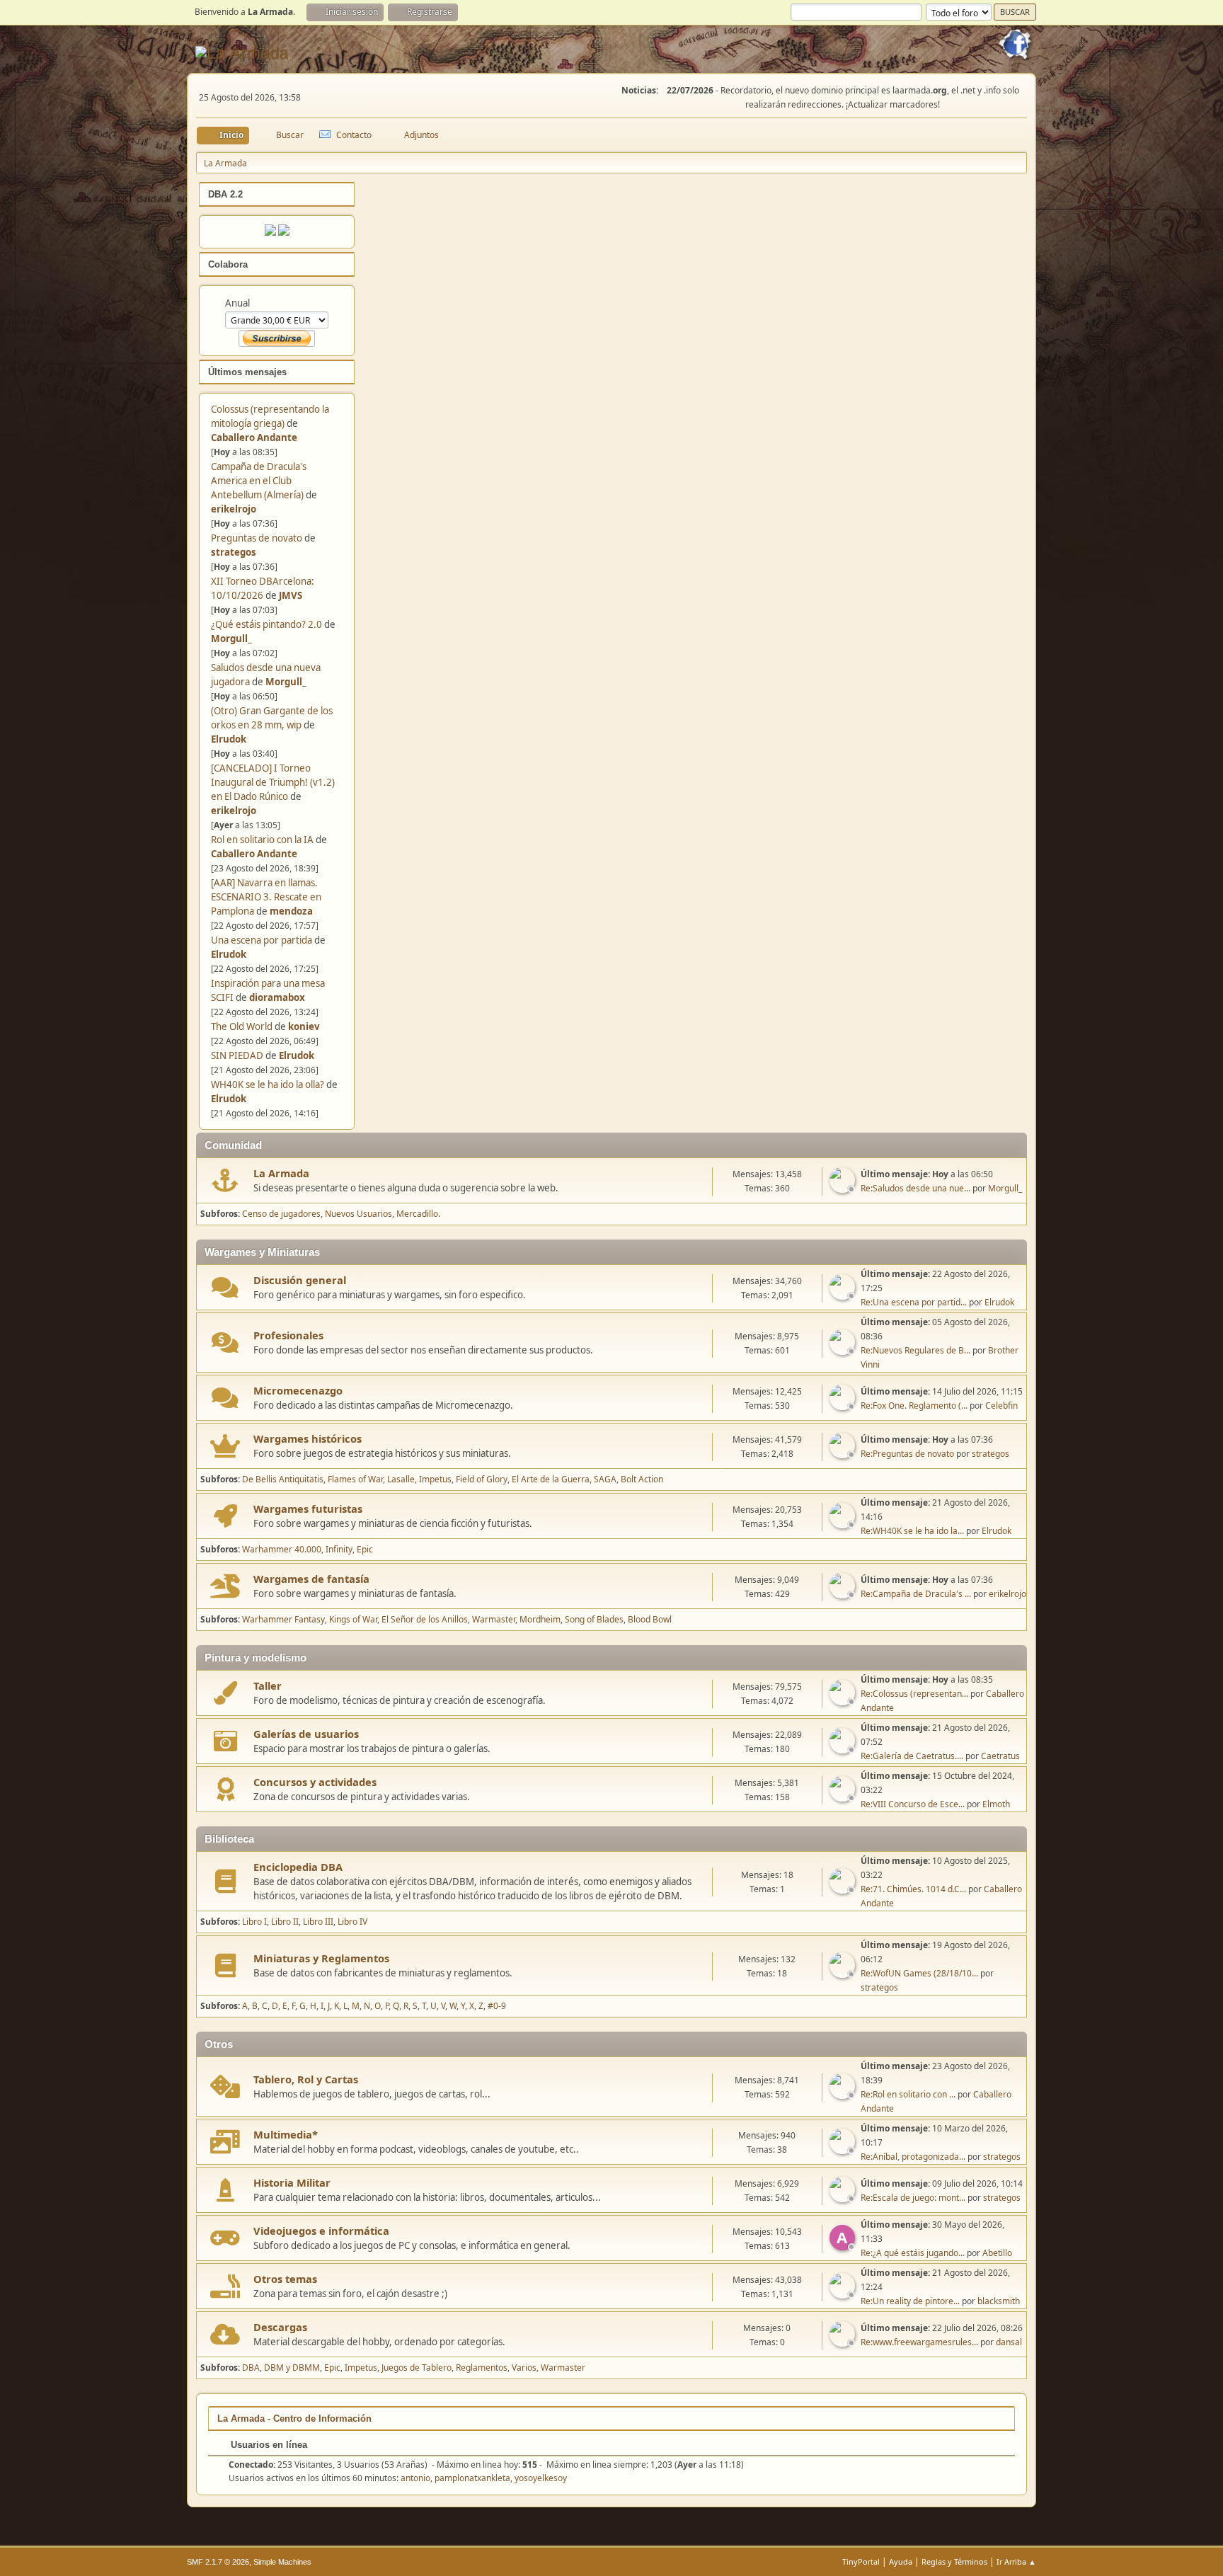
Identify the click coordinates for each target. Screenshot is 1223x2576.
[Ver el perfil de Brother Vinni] (844, 1351)
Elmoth (996, 1804)
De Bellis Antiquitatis (283, 1479)
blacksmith (999, 2301)
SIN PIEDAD (237, 1055)
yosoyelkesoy (541, 2478)
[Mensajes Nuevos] (225, 1180)
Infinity (339, 1549)
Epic (365, 1549)
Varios (524, 2368)
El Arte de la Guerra (551, 1479)
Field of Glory (482, 1479)
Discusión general (300, 1280)
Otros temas (285, 2279)
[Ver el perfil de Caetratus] (844, 1749)
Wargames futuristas (308, 1509)
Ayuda (901, 2561)
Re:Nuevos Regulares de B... (915, 1350)
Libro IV (352, 1922)
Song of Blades (594, 1619)
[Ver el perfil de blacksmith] (844, 2294)
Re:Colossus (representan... (914, 1694)
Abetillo (997, 2253)
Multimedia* (286, 2134)
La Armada (281, 1173)
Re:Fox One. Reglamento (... (914, 1406)
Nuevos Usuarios (358, 1214)
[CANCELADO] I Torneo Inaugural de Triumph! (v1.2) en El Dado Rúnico (273, 782)
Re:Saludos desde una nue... (915, 1188)
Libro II (285, 1922)
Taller (268, 1685)
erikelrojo (234, 509)
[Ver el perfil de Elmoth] (844, 1797)
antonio (415, 2478)
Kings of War (353, 1619)
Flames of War (355, 1479)
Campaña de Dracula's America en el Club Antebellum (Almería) (259, 481)
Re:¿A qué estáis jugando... (913, 2253)
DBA (251, 2368)
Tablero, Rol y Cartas (306, 2079)
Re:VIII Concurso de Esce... (913, 1804)
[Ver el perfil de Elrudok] (844, 1295)
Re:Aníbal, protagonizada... (913, 2157)
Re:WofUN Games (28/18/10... (919, 1973)
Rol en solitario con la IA (262, 840)
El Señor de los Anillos (425, 1619)
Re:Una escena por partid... (914, 1302)
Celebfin (1001, 1406)
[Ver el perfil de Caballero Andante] (844, 1701)
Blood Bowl (650, 1619)
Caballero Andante (254, 437)
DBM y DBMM (292, 2368)
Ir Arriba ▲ (1016, 2561)
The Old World (242, 1026)
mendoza (291, 911)
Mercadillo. (418, 1214)
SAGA (605, 1479)
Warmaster (494, 1619)
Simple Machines (282, 2562)
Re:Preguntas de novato (907, 1454)
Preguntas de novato (257, 538)
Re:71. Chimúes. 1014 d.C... (913, 1889)
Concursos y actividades (315, 1782)
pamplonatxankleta (472, 2478)
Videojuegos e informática (321, 2231)
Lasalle (401, 1479)
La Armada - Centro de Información (294, 2418)
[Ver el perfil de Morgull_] (844, 1189)
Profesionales (288, 1335)
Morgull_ (231, 639)
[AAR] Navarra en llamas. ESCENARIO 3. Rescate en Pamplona (266, 897)
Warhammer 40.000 (282, 1549)
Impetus (435, 1479)
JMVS (291, 595)
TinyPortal (861, 2561)
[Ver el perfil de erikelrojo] (844, 1594)
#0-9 (497, 2006)
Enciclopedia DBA (298, 1867)
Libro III (318, 1922)
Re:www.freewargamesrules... (919, 2342)
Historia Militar (292, 2182)
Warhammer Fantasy (283, 1619)
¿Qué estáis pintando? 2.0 (266, 624)
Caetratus (1000, 1756)
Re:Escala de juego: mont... (913, 2198)
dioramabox (277, 997)
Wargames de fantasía (311, 1579)
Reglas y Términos (954, 2561)
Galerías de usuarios (306, 1734)
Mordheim (540, 1619)
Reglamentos (482, 2368)
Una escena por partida (263, 940)
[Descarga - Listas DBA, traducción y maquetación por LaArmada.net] (284, 232)
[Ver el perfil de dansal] (844, 2342)
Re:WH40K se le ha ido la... (912, 1531)
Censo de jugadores (281, 1214)
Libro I (254, 1922)
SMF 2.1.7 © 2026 (218, 2562)
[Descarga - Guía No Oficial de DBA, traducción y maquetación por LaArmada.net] (270, 232)
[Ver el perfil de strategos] (844, 1454)
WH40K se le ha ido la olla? (268, 1084)
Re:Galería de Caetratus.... (912, 1756)
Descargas (280, 2327)
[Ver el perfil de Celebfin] (844, 1406)
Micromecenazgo (298, 1390)
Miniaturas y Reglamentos (321, 1958)
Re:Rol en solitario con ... (908, 2094)
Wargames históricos (308, 1438)
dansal (1009, 2342)
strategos (234, 552)
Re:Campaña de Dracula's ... (916, 1594)
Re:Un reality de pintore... (910, 2301)
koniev (304, 1026)
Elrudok (229, 739)
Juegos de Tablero (417, 2368)
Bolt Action (642, 1479)
